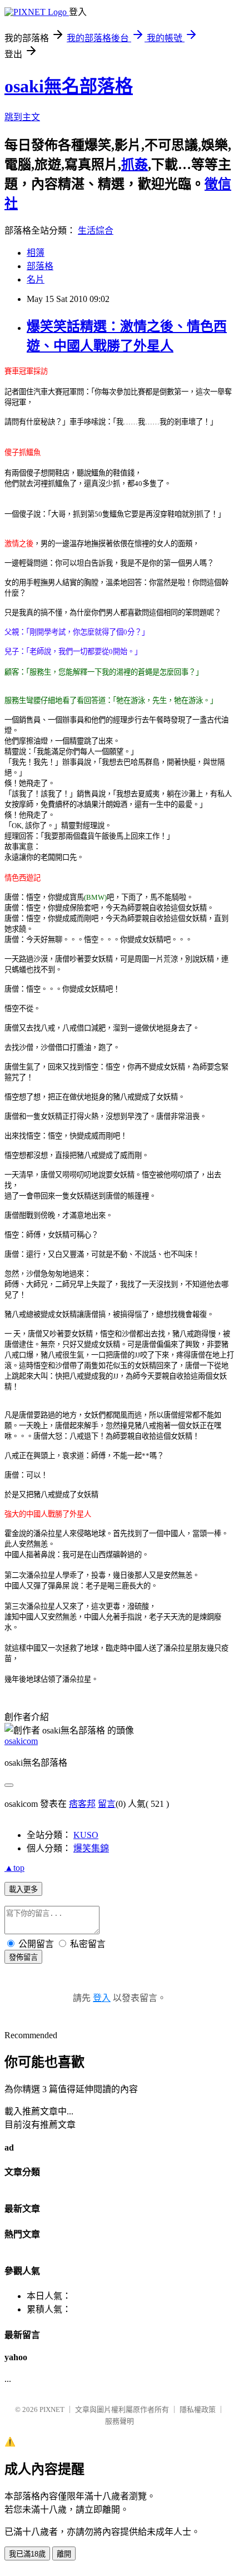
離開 (64, 2554)
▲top (14, 1868)
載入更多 (23, 1889)
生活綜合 (96, 231)
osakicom (21, 1741)
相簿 (36, 253)
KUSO (86, 1835)
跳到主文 (22, 117)
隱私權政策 (198, 2409)
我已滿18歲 (27, 2554)
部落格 (40, 266)
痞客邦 (82, 1804)
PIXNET (52, 2409)
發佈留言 (23, 1957)
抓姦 (135, 165)
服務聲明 (120, 2421)
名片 (36, 279)
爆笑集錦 (91, 1848)
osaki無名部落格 (69, 86)
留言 (107, 1804)
